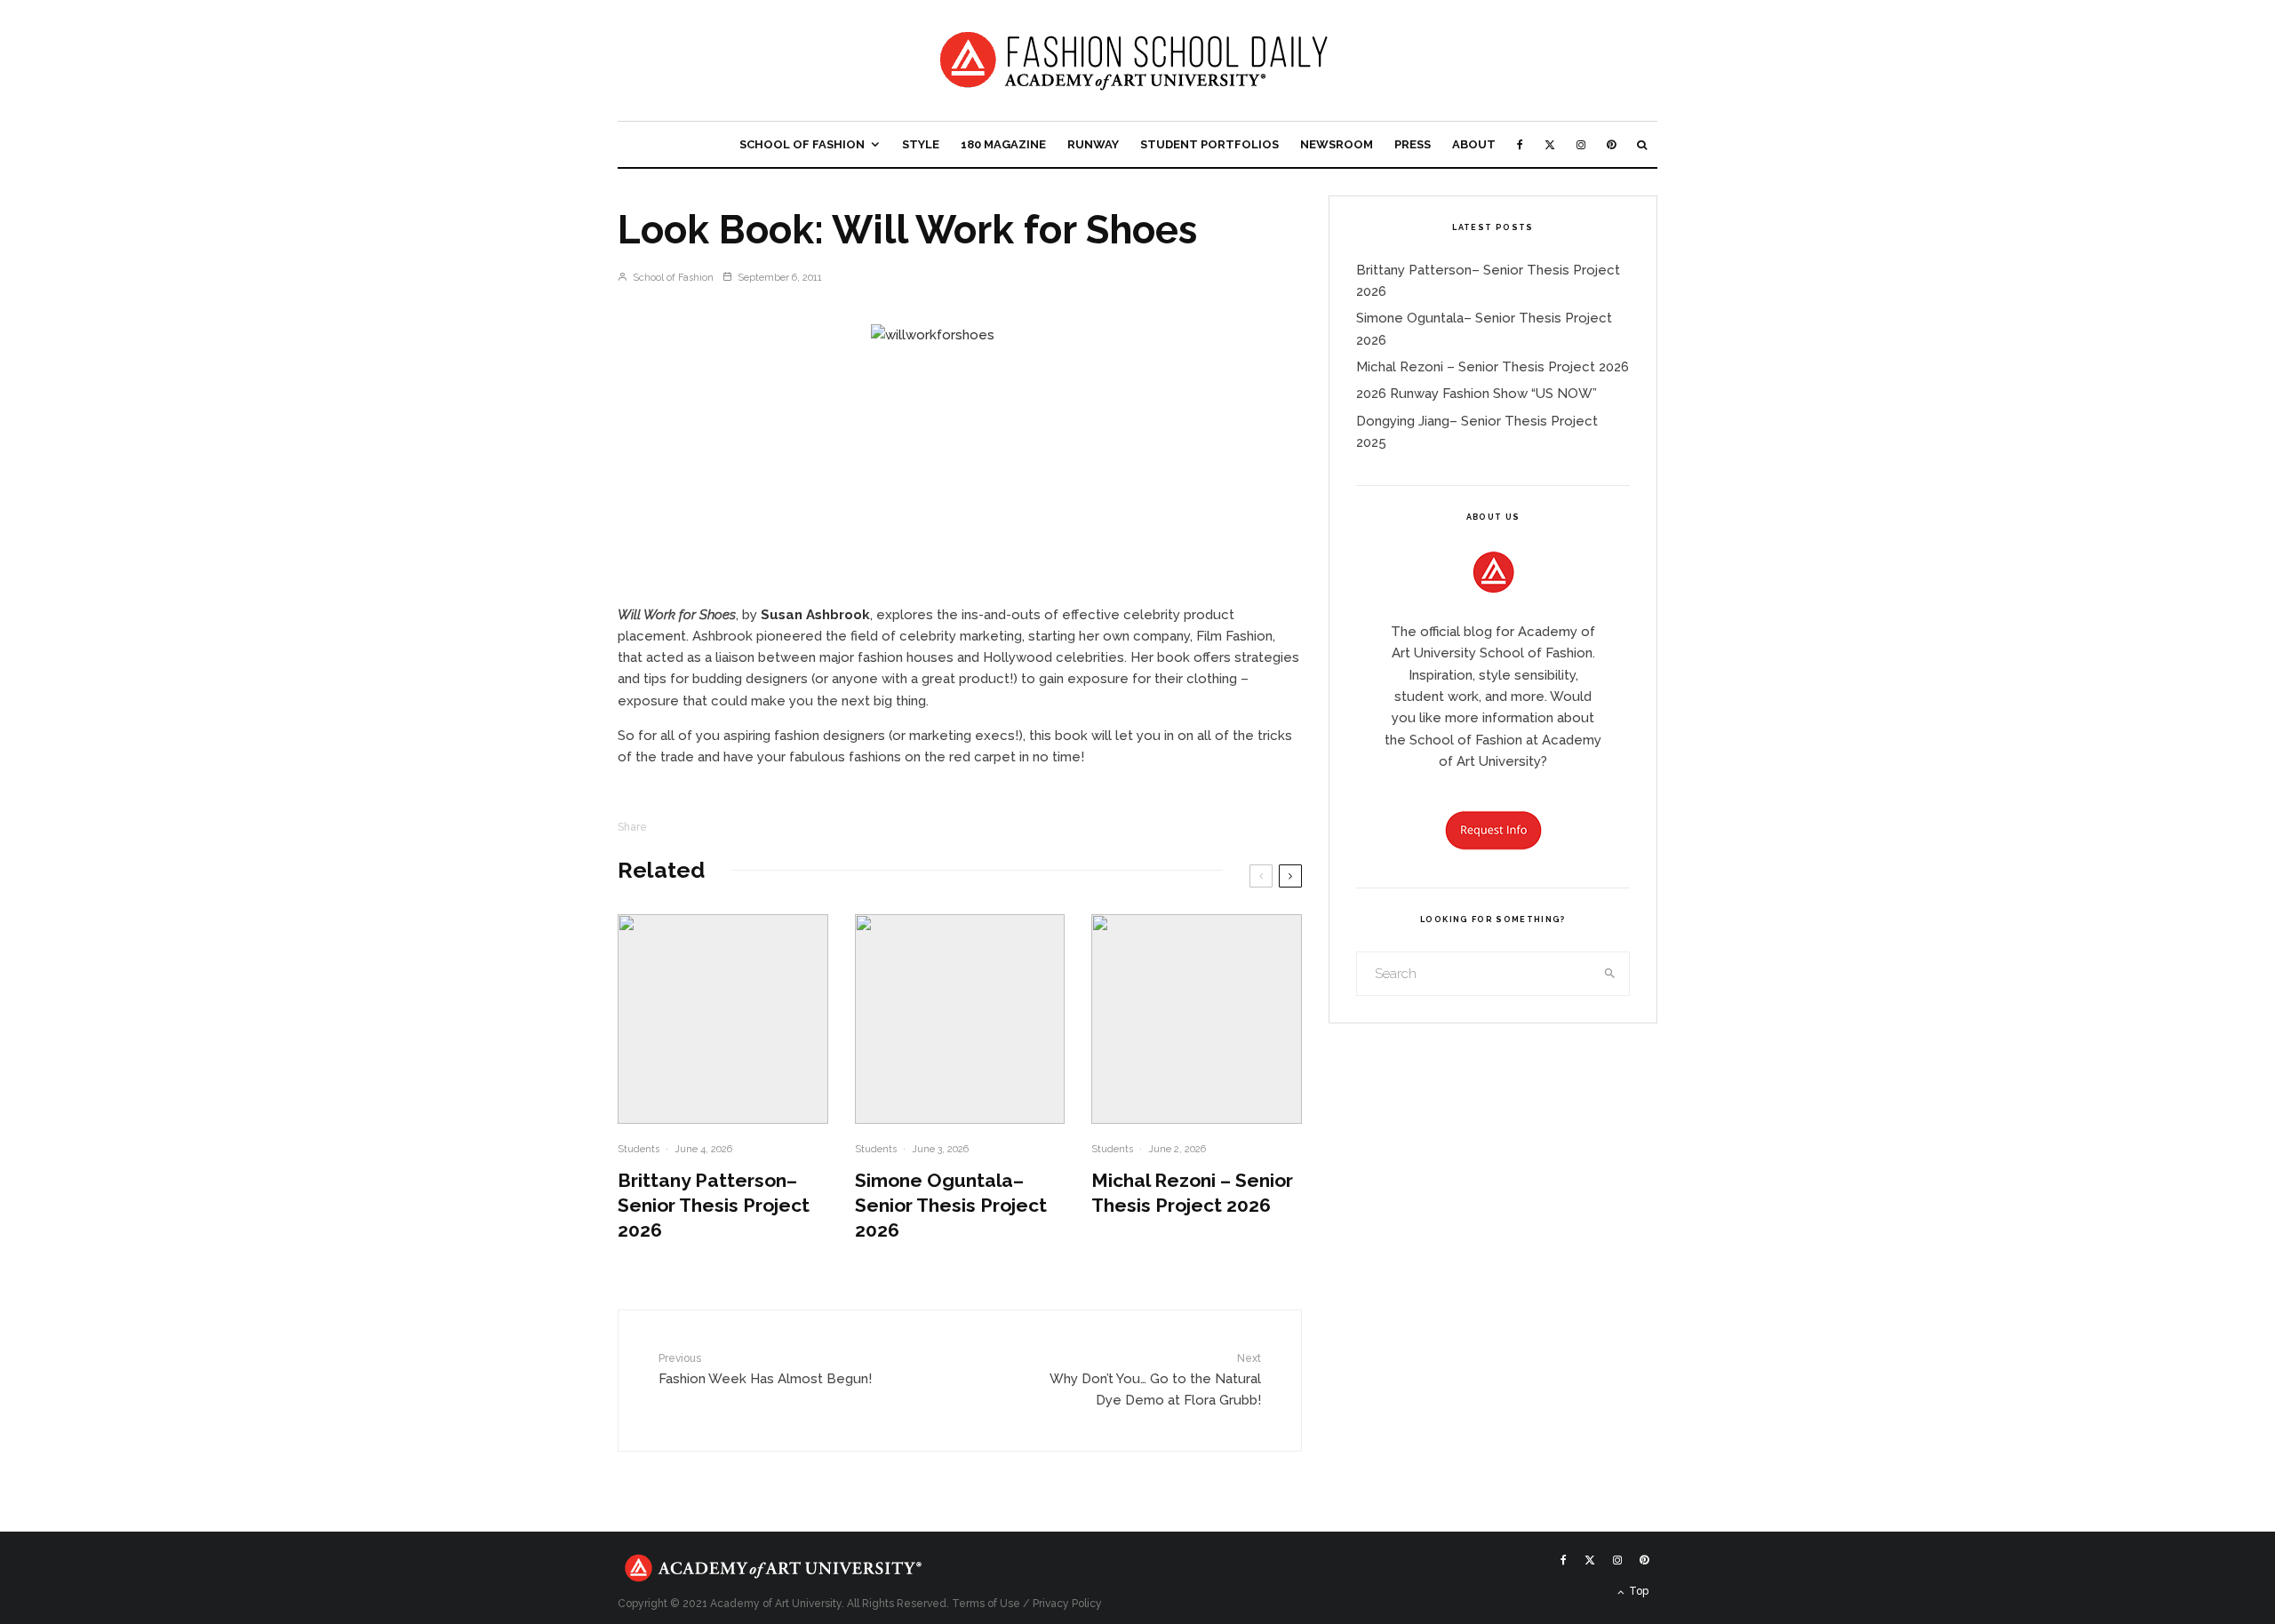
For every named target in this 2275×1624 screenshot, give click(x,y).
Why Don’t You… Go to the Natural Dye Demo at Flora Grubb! (1155, 1380)
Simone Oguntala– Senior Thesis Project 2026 (951, 1205)
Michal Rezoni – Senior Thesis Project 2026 (1192, 1193)
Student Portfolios (1209, 144)
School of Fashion (802, 144)
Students (639, 1149)
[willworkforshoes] (960, 458)
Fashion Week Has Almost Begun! (765, 1369)
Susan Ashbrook (815, 615)
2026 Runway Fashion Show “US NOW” (1477, 394)
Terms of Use (986, 1604)
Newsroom (1337, 144)
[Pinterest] (1611, 144)
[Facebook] (1520, 144)
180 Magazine (1003, 144)
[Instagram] (1581, 144)
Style (921, 144)
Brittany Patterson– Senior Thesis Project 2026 (714, 1205)
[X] (1550, 144)
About (1474, 144)
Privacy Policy (1067, 1604)
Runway (1093, 144)
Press (1413, 144)
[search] (1610, 974)
